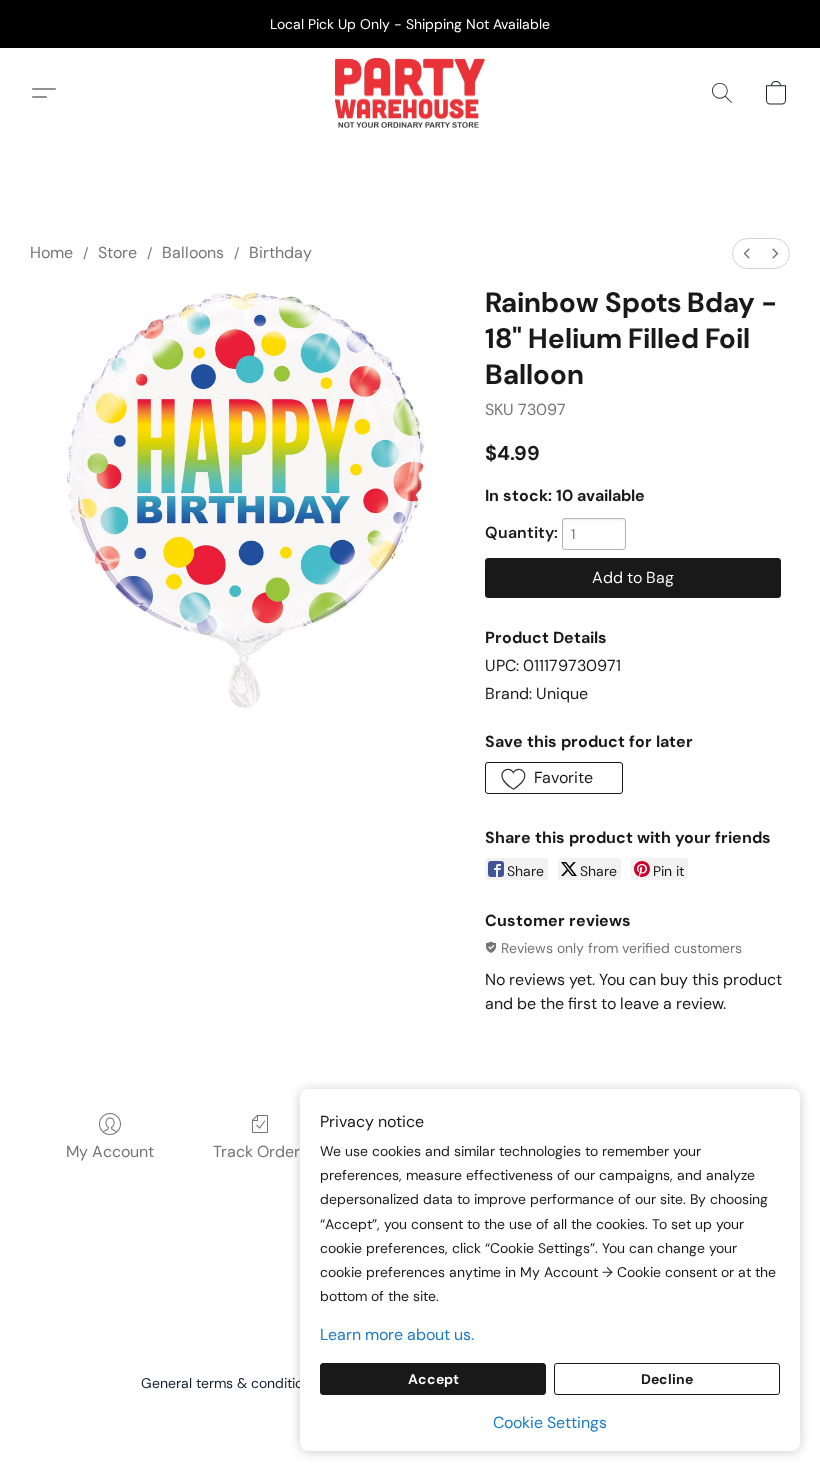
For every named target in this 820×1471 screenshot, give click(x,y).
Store (117, 252)
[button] (409, 93)
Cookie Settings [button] (550, 1422)
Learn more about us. (397, 1334)
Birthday (280, 252)
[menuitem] (747, 253)
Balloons (193, 252)
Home (51, 252)
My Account (110, 1151)
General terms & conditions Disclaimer (265, 1383)
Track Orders (260, 1151)
